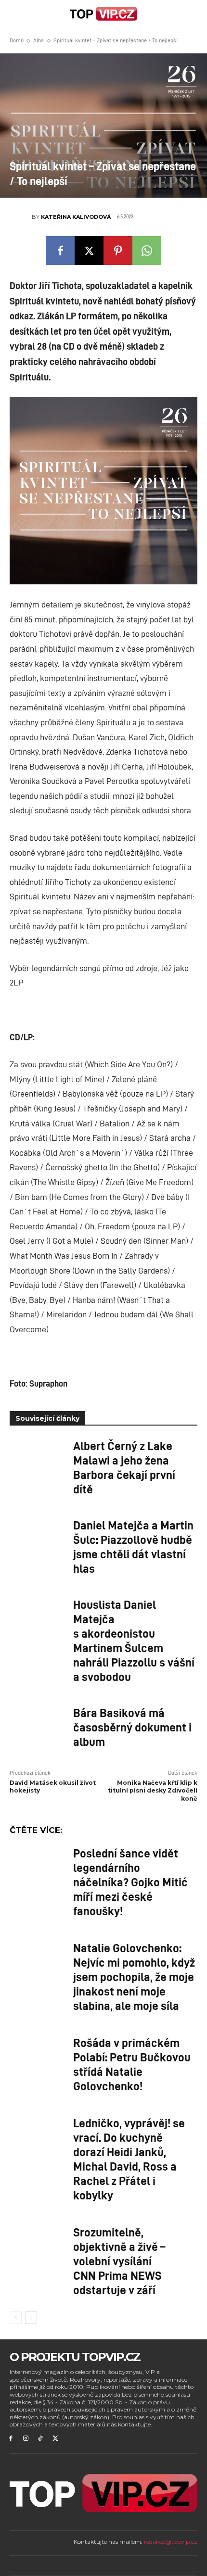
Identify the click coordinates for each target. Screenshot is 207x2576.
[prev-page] (16, 2318)
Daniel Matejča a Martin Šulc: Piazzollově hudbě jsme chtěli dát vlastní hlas (133, 1546)
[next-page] (31, 2318)
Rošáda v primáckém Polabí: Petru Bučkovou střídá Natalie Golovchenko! (132, 2064)
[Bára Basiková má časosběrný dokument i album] (38, 1725)
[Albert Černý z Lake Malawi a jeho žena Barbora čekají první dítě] (38, 1458)
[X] (89, 251)
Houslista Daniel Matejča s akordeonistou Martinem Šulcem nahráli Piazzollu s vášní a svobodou (134, 1640)
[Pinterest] (118, 251)
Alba (39, 40)
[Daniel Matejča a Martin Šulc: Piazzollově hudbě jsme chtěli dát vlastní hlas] (38, 1537)
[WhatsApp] (147, 251)
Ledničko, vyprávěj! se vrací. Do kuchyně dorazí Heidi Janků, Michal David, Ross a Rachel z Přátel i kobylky (129, 2159)
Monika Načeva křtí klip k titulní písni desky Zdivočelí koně (153, 1791)
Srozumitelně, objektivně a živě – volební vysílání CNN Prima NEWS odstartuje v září (119, 2260)
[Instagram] (26, 2439)
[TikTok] (41, 2439)
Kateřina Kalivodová (76, 217)
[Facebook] (60, 251)
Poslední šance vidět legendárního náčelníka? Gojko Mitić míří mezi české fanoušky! (130, 1881)
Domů (17, 40)
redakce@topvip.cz (171, 2542)
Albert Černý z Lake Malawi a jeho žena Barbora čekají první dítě (124, 1467)
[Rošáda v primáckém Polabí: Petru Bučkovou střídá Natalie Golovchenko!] (38, 2055)
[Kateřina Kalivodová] (21, 217)
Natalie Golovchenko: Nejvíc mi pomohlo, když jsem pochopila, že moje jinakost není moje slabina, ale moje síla (134, 1976)
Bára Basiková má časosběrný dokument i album (132, 1727)
